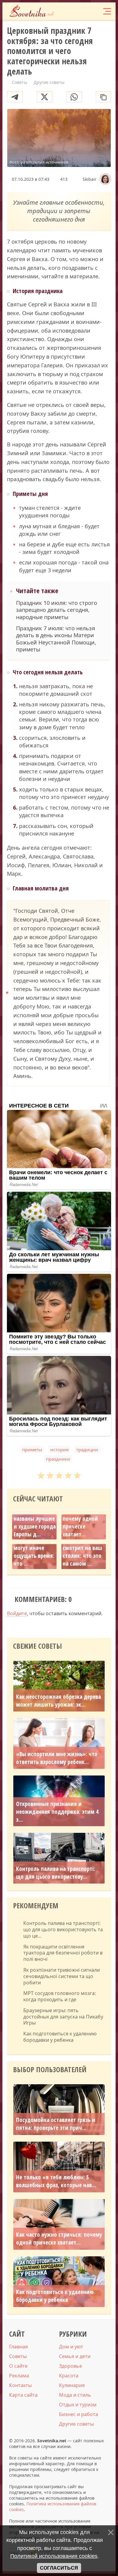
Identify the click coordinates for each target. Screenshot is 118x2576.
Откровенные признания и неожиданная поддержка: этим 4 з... (57, 1812)
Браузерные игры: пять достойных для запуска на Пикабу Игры (63, 2017)
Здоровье (70, 2366)
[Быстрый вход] (94, 11)
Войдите (17, 1613)
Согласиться (59, 2568)
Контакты (20, 2385)
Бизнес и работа (79, 2414)
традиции (87, 1449)
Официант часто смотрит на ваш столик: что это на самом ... (83, 1552)
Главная (18, 2347)
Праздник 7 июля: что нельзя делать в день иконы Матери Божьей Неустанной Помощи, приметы (56, 639)
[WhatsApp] (74, 97)
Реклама (19, 2376)
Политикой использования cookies (54, 2556)
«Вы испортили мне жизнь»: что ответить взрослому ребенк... (57, 1758)
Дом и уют (71, 2347)
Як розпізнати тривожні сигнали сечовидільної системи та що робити (62, 1976)
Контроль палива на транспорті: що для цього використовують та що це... (63, 1929)
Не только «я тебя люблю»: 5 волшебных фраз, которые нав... (56, 2181)
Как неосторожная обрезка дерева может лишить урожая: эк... (58, 1701)
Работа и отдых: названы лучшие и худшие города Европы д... (35, 1523)
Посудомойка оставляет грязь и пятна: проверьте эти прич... (56, 2124)
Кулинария (72, 2385)
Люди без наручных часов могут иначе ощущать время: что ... (34, 1548)
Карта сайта (23, 2395)
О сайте (18, 2366)
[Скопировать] (103, 97)
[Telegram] (15, 97)
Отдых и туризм (78, 2405)
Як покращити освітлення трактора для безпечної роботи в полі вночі (63, 1953)
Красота (69, 2376)
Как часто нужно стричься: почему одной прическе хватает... (83, 1519)
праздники (58, 1459)
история (59, 1449)
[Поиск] (82, 11)
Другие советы (76, 2424)
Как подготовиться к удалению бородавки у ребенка (60, 2037)
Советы (18, 2356)
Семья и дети (75, 2356)
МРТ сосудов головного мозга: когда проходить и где (60, 1996)
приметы (32, 1449)
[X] (44, 97)
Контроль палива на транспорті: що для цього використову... (56, 1873)
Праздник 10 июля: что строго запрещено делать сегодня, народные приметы (57, 610)
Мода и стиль (75, 2395)
